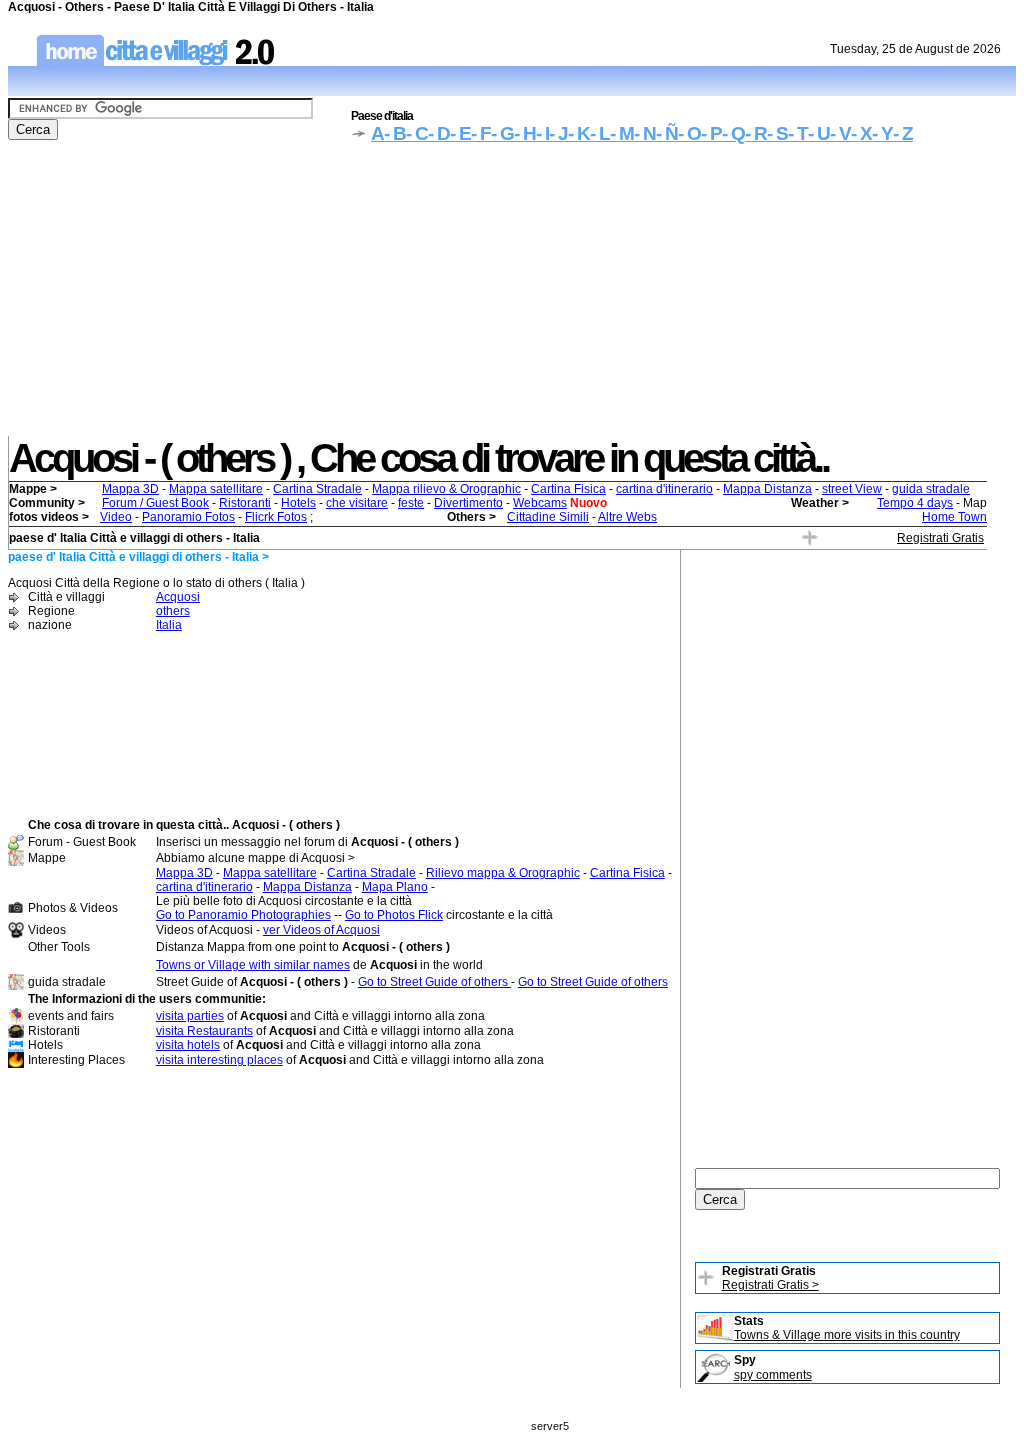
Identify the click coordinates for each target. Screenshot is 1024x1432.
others (173, 611)
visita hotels (188, 1045)
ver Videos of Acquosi (321, 930)
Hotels (298, 503)
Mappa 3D (130, 489)
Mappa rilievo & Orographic (446, 489)
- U (819, 133)
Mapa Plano (395, 887)
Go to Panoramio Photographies (243, 915)
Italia (169, 625)
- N (645, 133)
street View (852, 489)
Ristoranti (245, 503)
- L (600, 133)
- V (840, 133)
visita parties (190, 1016)
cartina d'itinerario (664, 489)
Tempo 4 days (915, 503)
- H (525, 133)
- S (777, 133)
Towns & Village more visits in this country (847, 1335)
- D (439, 133)
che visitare (357, 503)
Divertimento (468, 503)
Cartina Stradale (317, 489)
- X (861, 133)
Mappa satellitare (216, 489)
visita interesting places (219, 1060)
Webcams (540, 503)
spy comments (773, 1375)
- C (417, 133)
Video (116, 517)
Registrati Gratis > (770, 1285)
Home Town (954, 517)
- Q (733, 133)
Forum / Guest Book (155, 503)
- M (622, 133)
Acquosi (178, 597)
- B (395, 133)
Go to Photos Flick (394, 915)
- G (502, 133)
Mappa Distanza (767, 489)
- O (689, 133)
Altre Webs (627, 517)
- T (798, 133)
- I (542, 133)
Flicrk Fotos (276, 517)
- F (481, 133)
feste (411, 503)
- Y (882, 133)
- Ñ (667, 133)
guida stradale (931, 489)
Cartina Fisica (568, 489)
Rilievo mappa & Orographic (503, 873)
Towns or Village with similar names (253, 965)
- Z (903, 133)
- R (756, 133)
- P (711, 133)
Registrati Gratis (940, 538)
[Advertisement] (512, 296)
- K (579, 133)
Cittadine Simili (548, 517)
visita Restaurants (204, 1031)
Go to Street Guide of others (434, 982)
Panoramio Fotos (188, 517)
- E (460, 133)
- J (558, 133)
